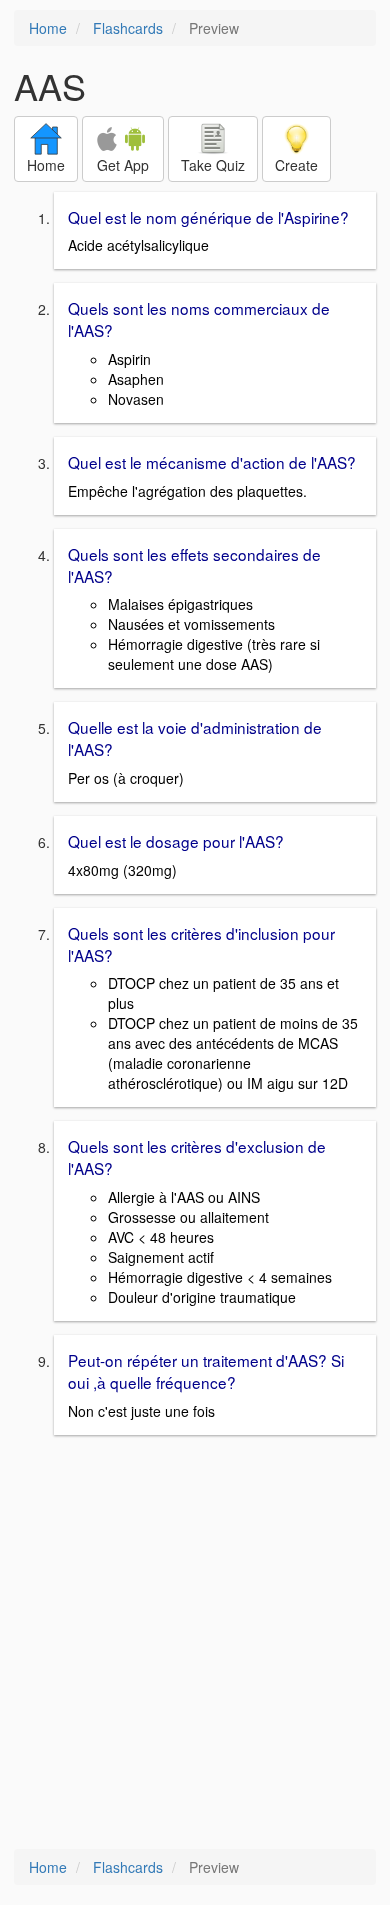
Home (48, 28)
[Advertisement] (195, 1644)
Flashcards (128, 28)
